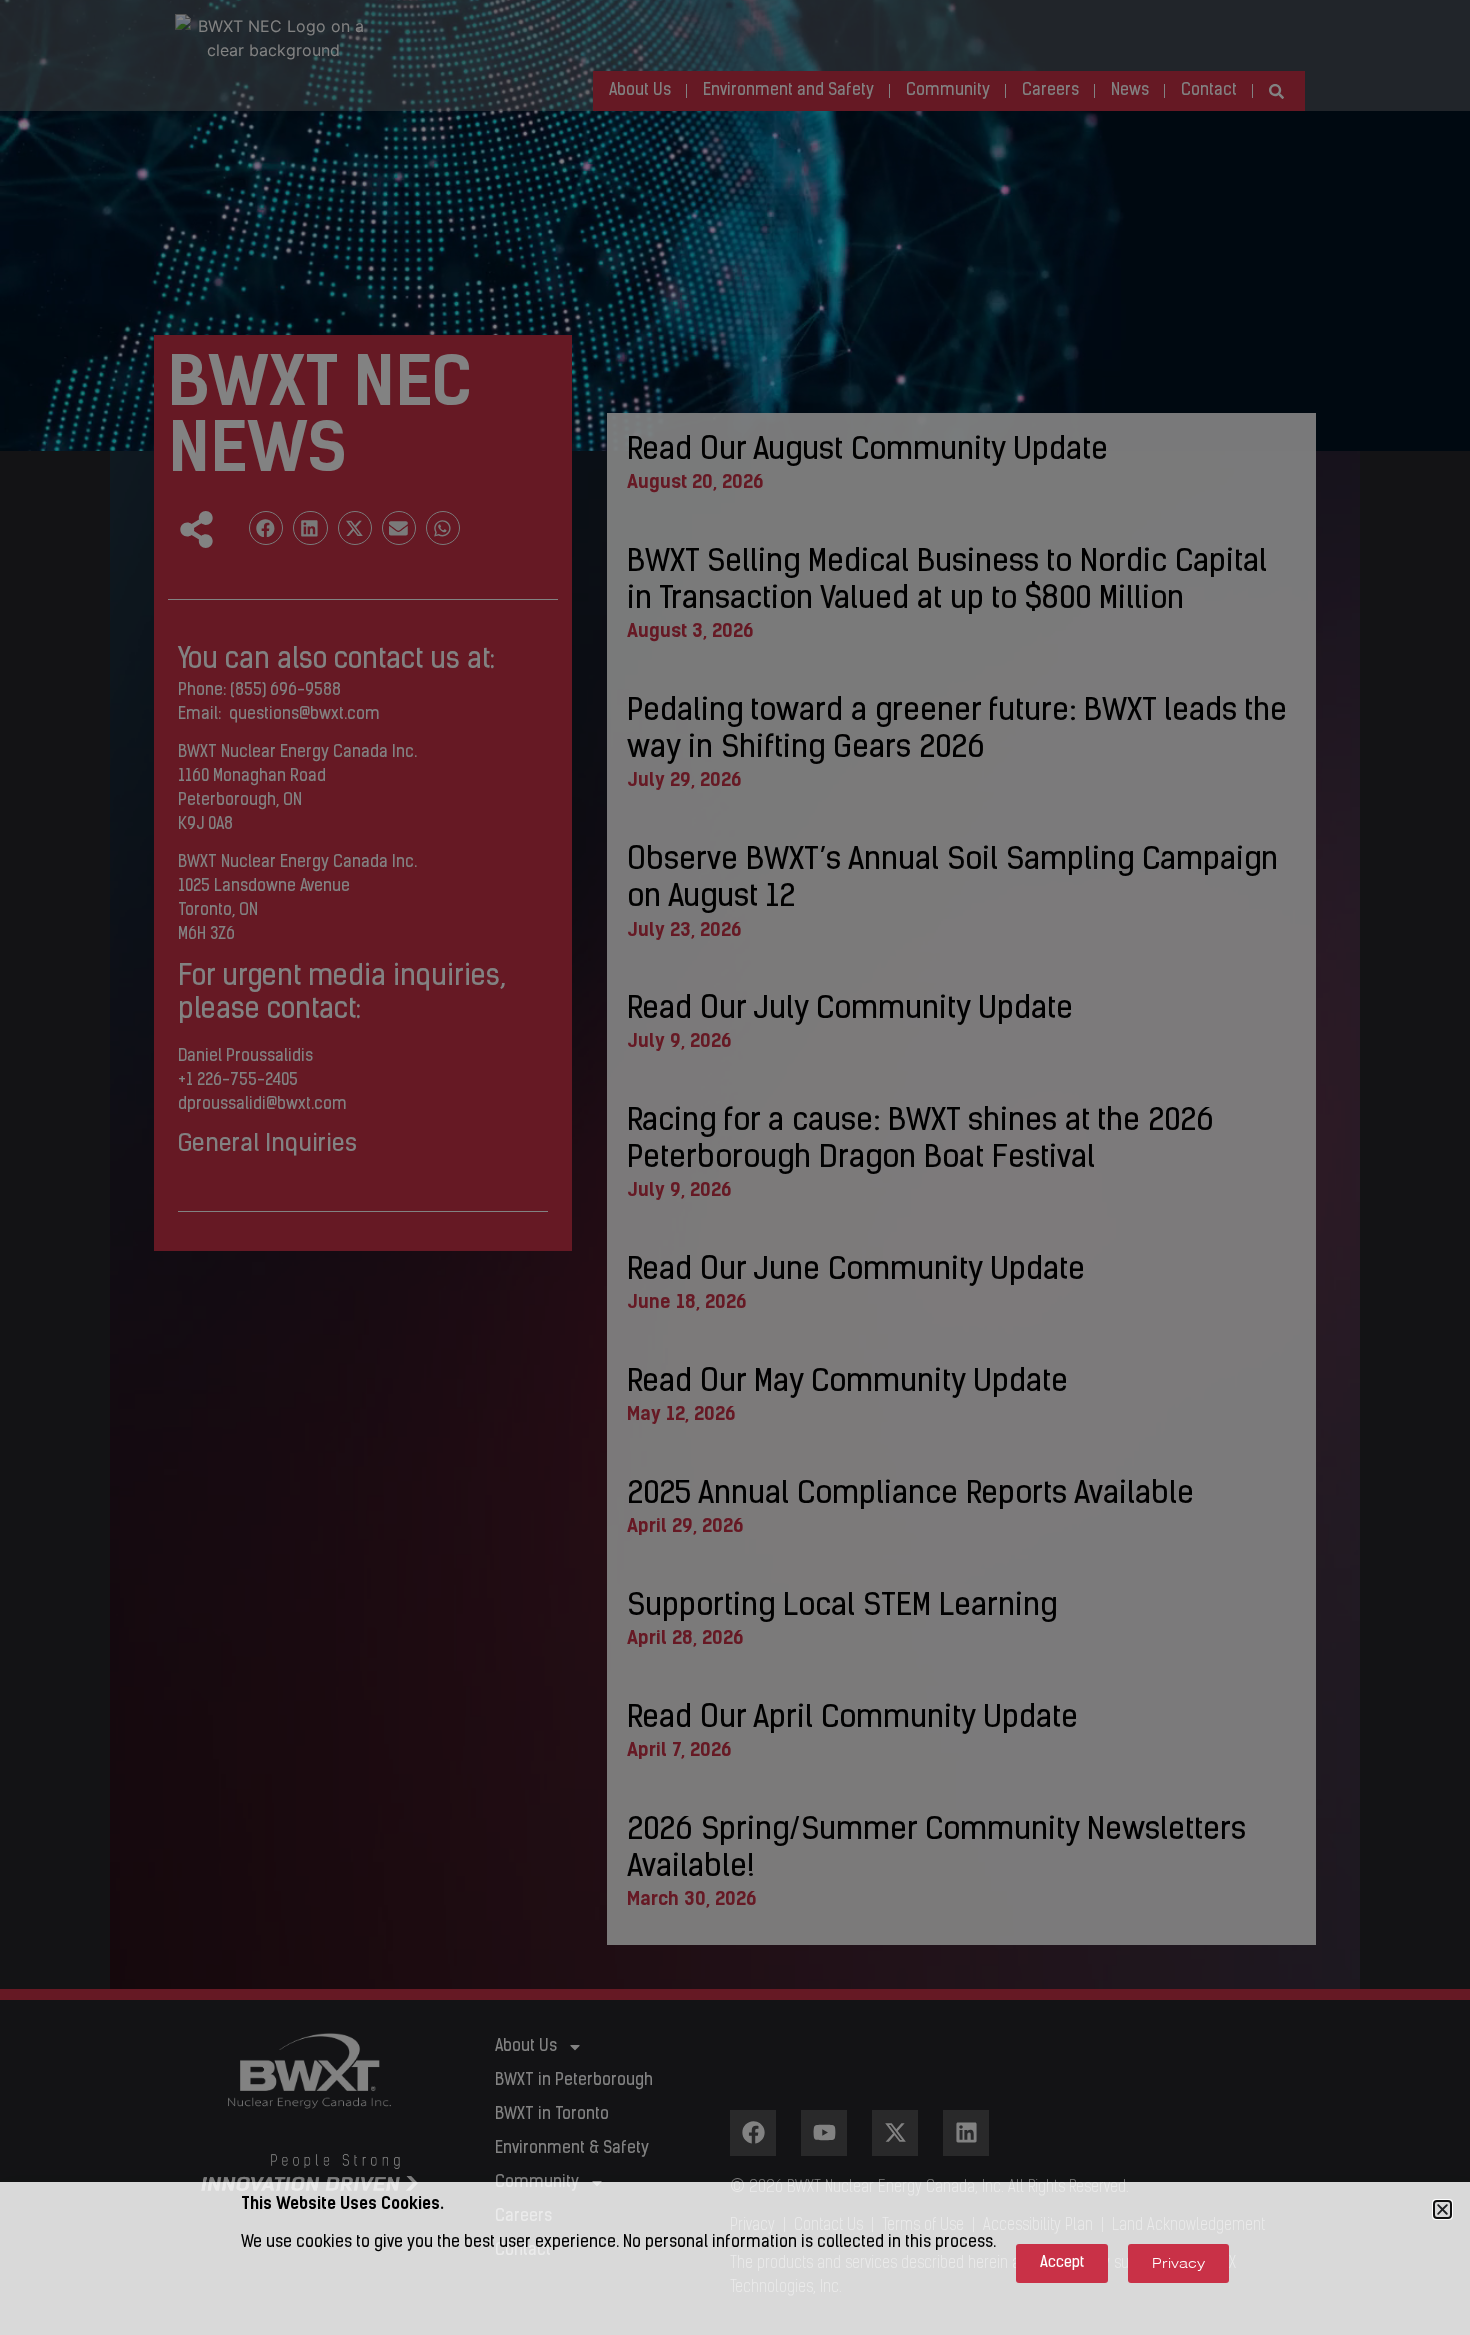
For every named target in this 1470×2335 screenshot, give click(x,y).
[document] (735, 1167)
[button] (1442, 2209)
